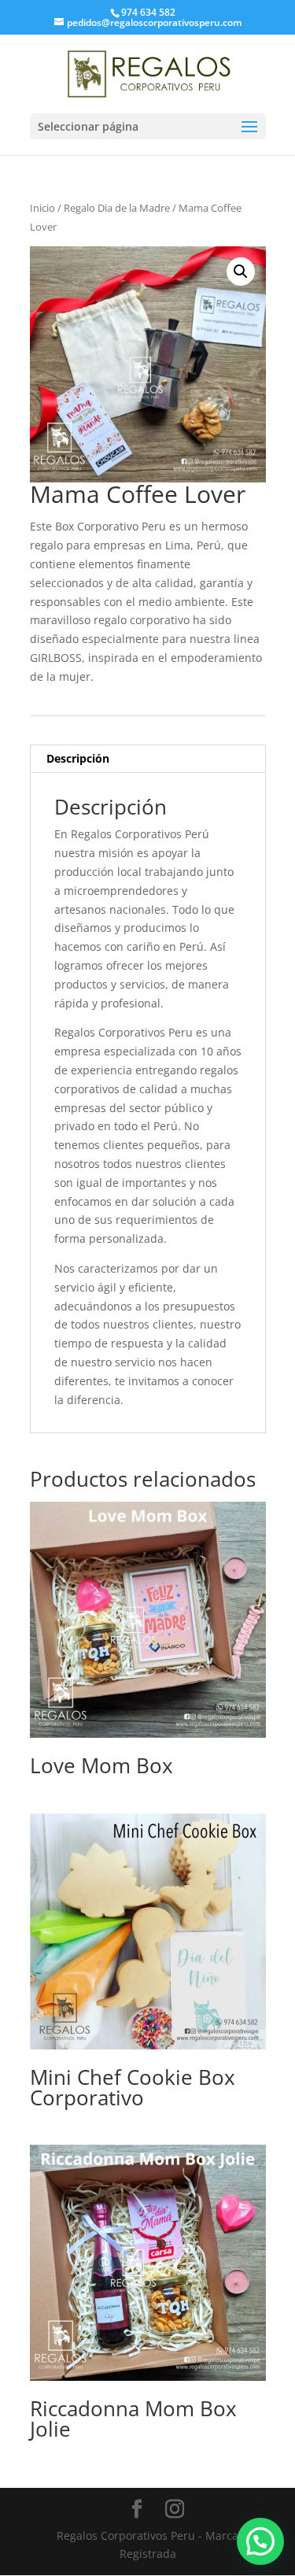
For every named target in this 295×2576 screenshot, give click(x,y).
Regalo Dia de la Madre (117, 208)
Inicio (42, 208)
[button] (241, 272)
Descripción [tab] (78, 758)
